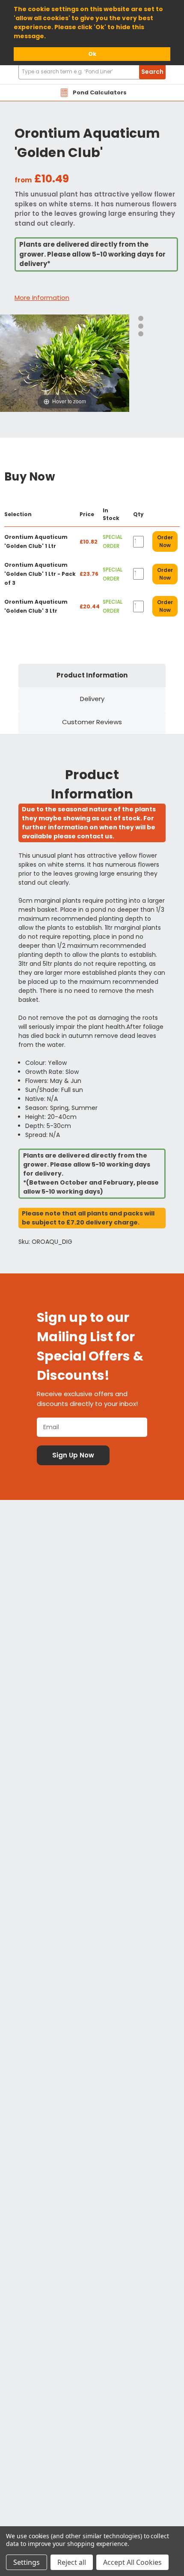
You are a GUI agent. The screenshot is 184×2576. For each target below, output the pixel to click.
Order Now (165, 541)
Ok (92, 54)
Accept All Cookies (132, 2562)
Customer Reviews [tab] (92, 722)
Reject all (72, 2562)
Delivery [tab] (92, 699)
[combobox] (92, 72)
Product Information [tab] (92, 675)
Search (152, 72)
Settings (27, 2562)
